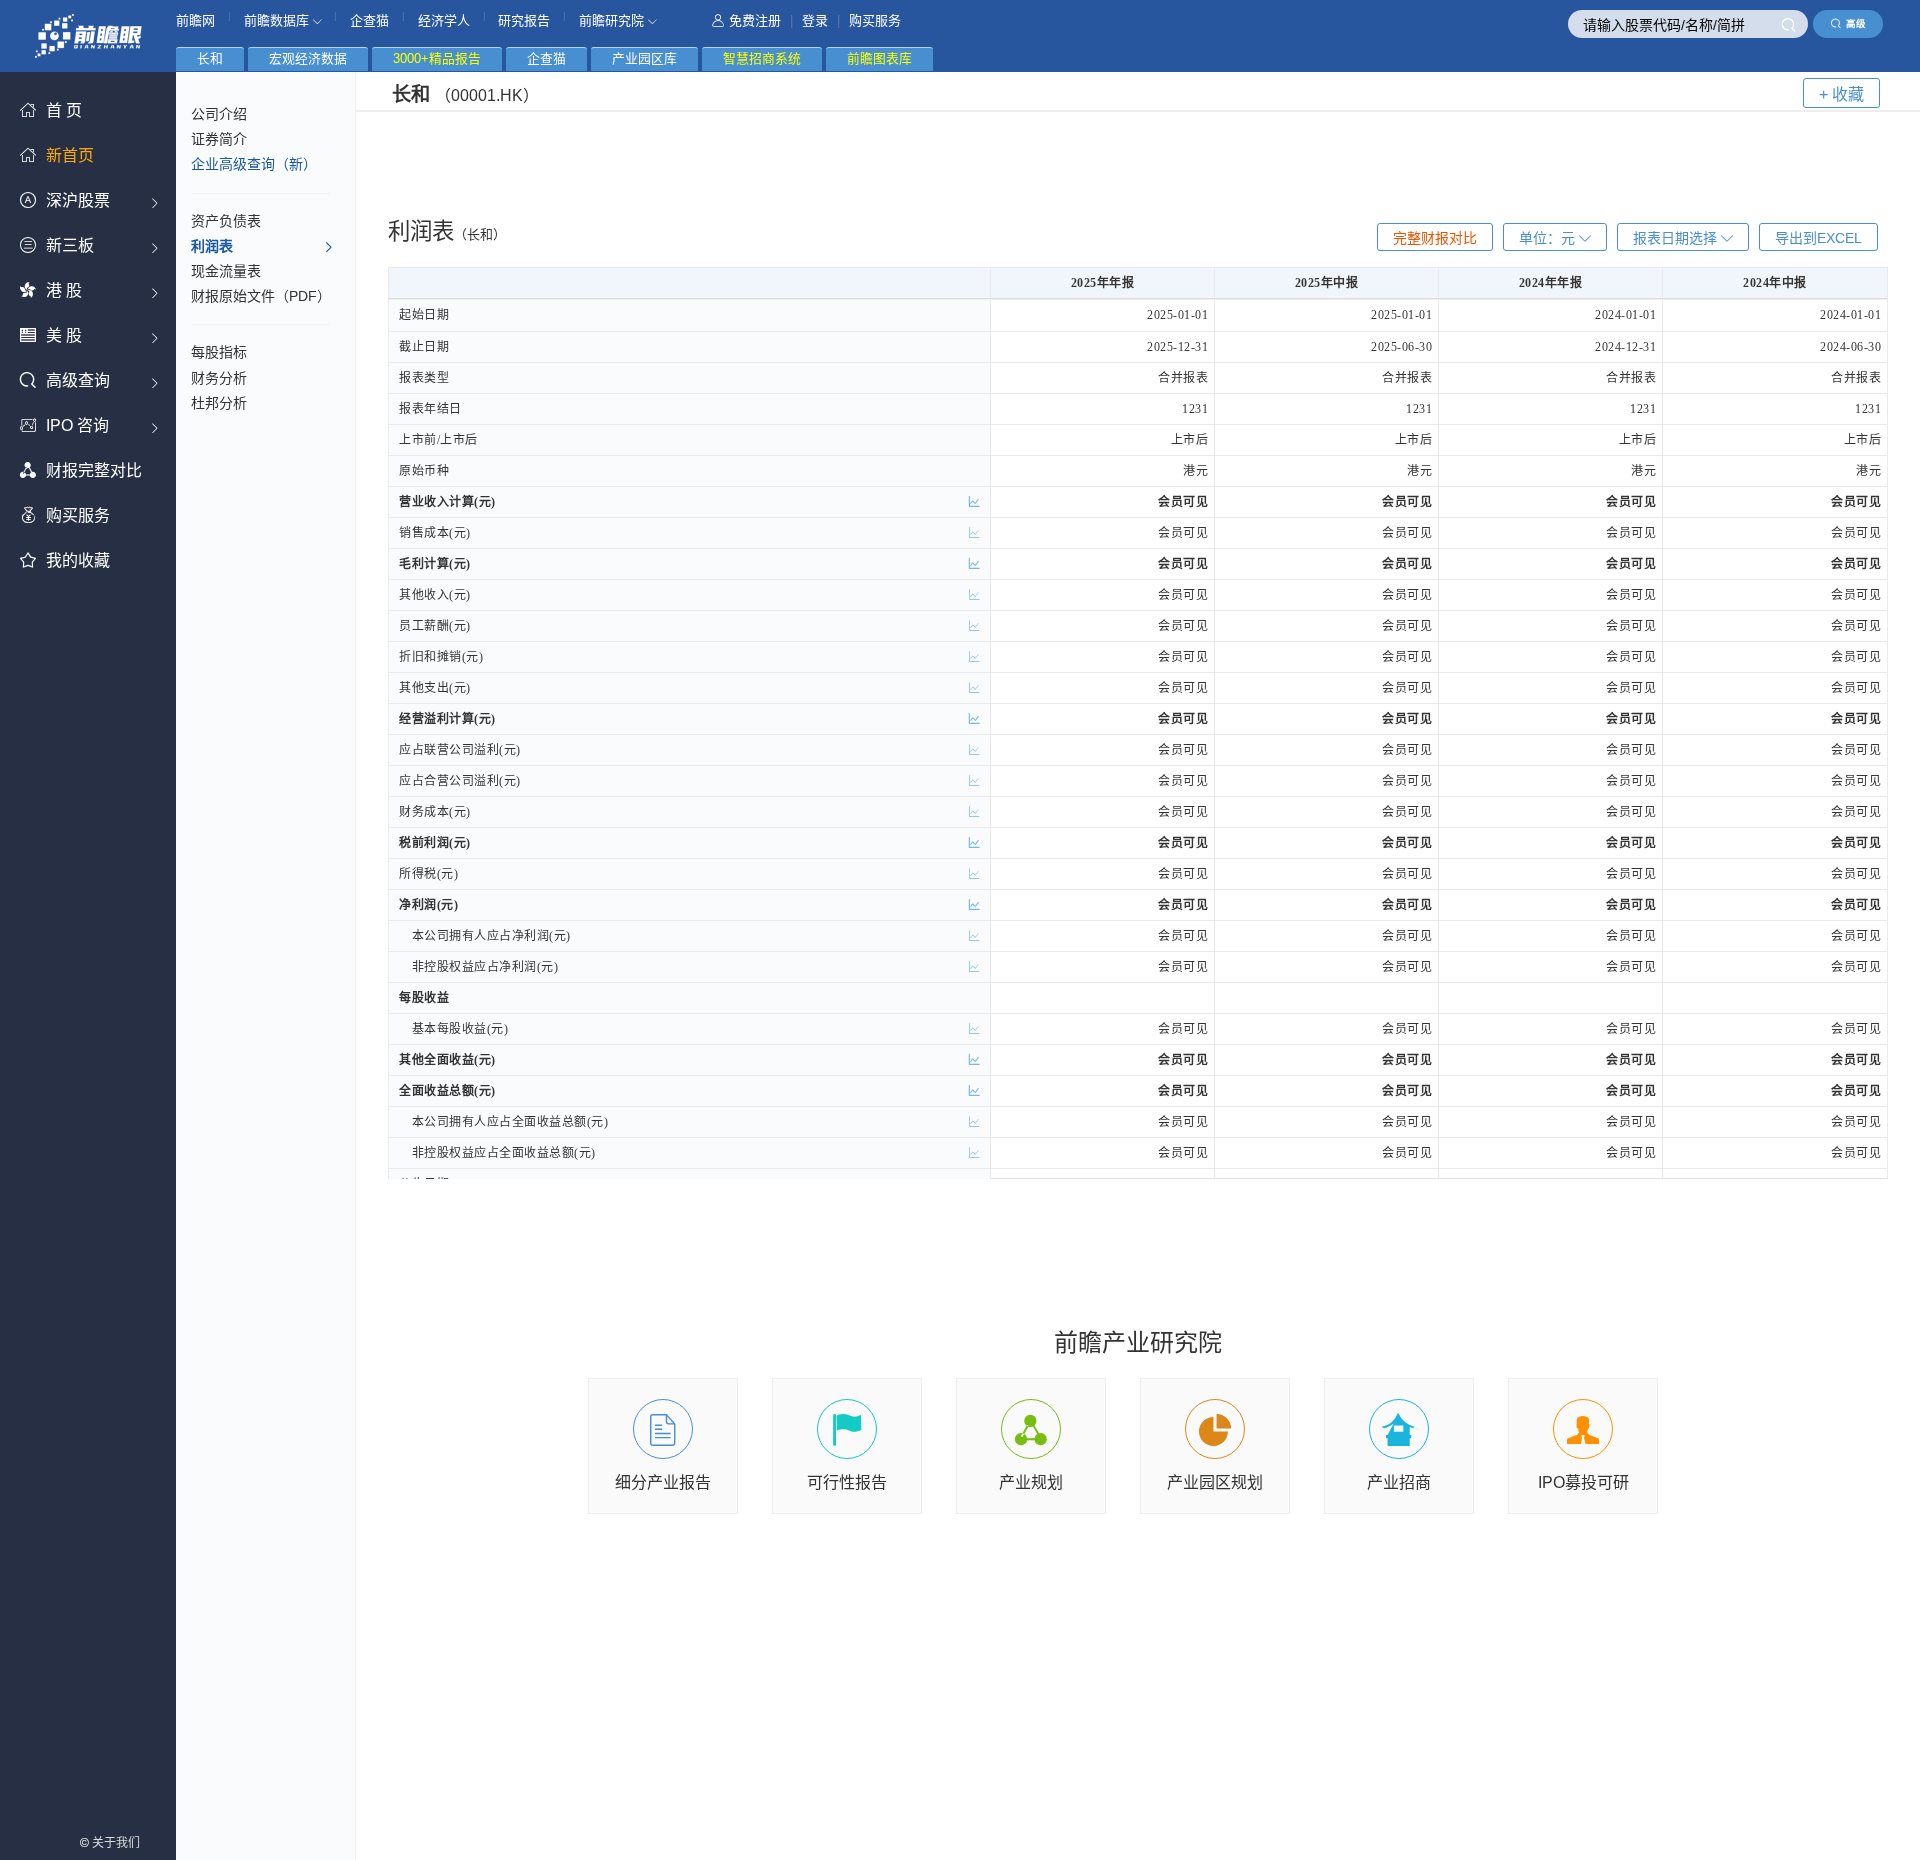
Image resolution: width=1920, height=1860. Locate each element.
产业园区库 (644, 58)
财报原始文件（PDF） (261, 296)
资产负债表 (226, 221)
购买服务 (875, 20)
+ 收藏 (1841, 94)
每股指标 (219, 352)
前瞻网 (195, 20)
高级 (1856, 23)
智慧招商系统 (762, 58)
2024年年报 (1551, 283)
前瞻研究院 (613, 20)
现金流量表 (226, 271)
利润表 (212, 246)
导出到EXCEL (1818, 238)
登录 (815, 20)
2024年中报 (1775, 283)
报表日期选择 (1677, 238)
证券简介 (219, 139)
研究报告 (524, 20)
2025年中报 (1327, 283)
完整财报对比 (1435, 238)
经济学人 (444, 20)
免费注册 (755, 20)
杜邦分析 (219, 403)
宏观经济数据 (308, 58)
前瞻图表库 (879, 58)
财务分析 (219, 378)
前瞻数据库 (278, 20)
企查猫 (369, 20)
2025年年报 (1103, 283)
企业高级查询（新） (254, 164)
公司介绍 (219, 114)
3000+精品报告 (437, 58)
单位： (1547, 238)
